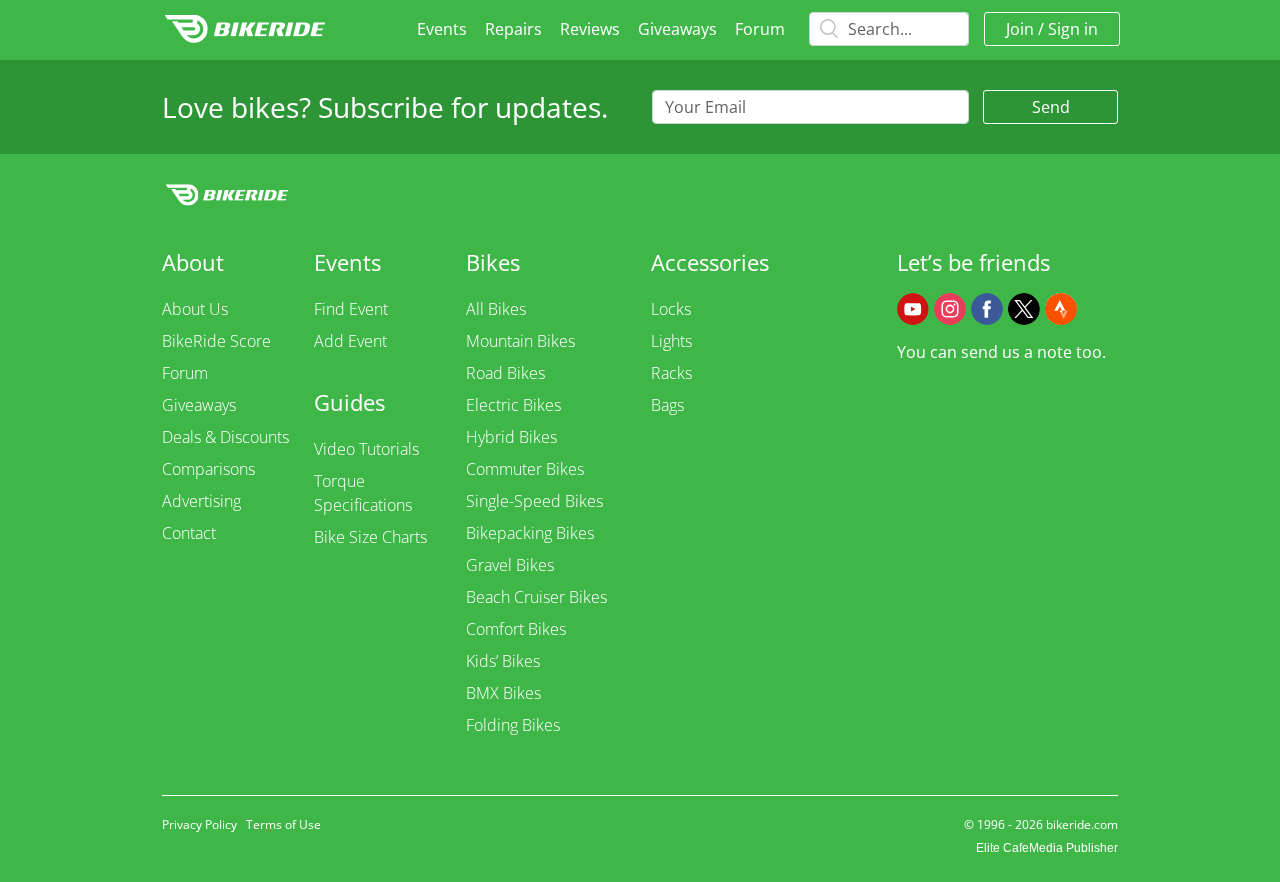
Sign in (1073, 29)
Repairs (513, 29)
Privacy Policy (199, 824)
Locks (671, 309)
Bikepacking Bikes (530, 533)
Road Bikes (505, 373)
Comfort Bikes (516, 629)
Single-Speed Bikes (534, 501)
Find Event (351, 309)
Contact (189, 533)
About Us (195, 309)
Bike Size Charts (370, 537)
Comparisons (208, 469)
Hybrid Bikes (511, 437)
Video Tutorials (366, 449)
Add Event (350, 341)
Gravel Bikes (510, 565)
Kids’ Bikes (503, 661)
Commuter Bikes (525, 469)
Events (442, 29)
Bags (667, 405)
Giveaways (677, 29)
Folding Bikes (513, 725)
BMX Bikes (503, 693)
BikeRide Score (216, 341)
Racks (671, 373)
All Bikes (496, 309)
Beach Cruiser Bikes (536, 597)
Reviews (590, 29)
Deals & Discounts (225, 437)
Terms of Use (283, 824)
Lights (671, 341)
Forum (760, 29)
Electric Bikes (513, 405)
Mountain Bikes (520, 341)
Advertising (201, 501)
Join (1020, 29)
